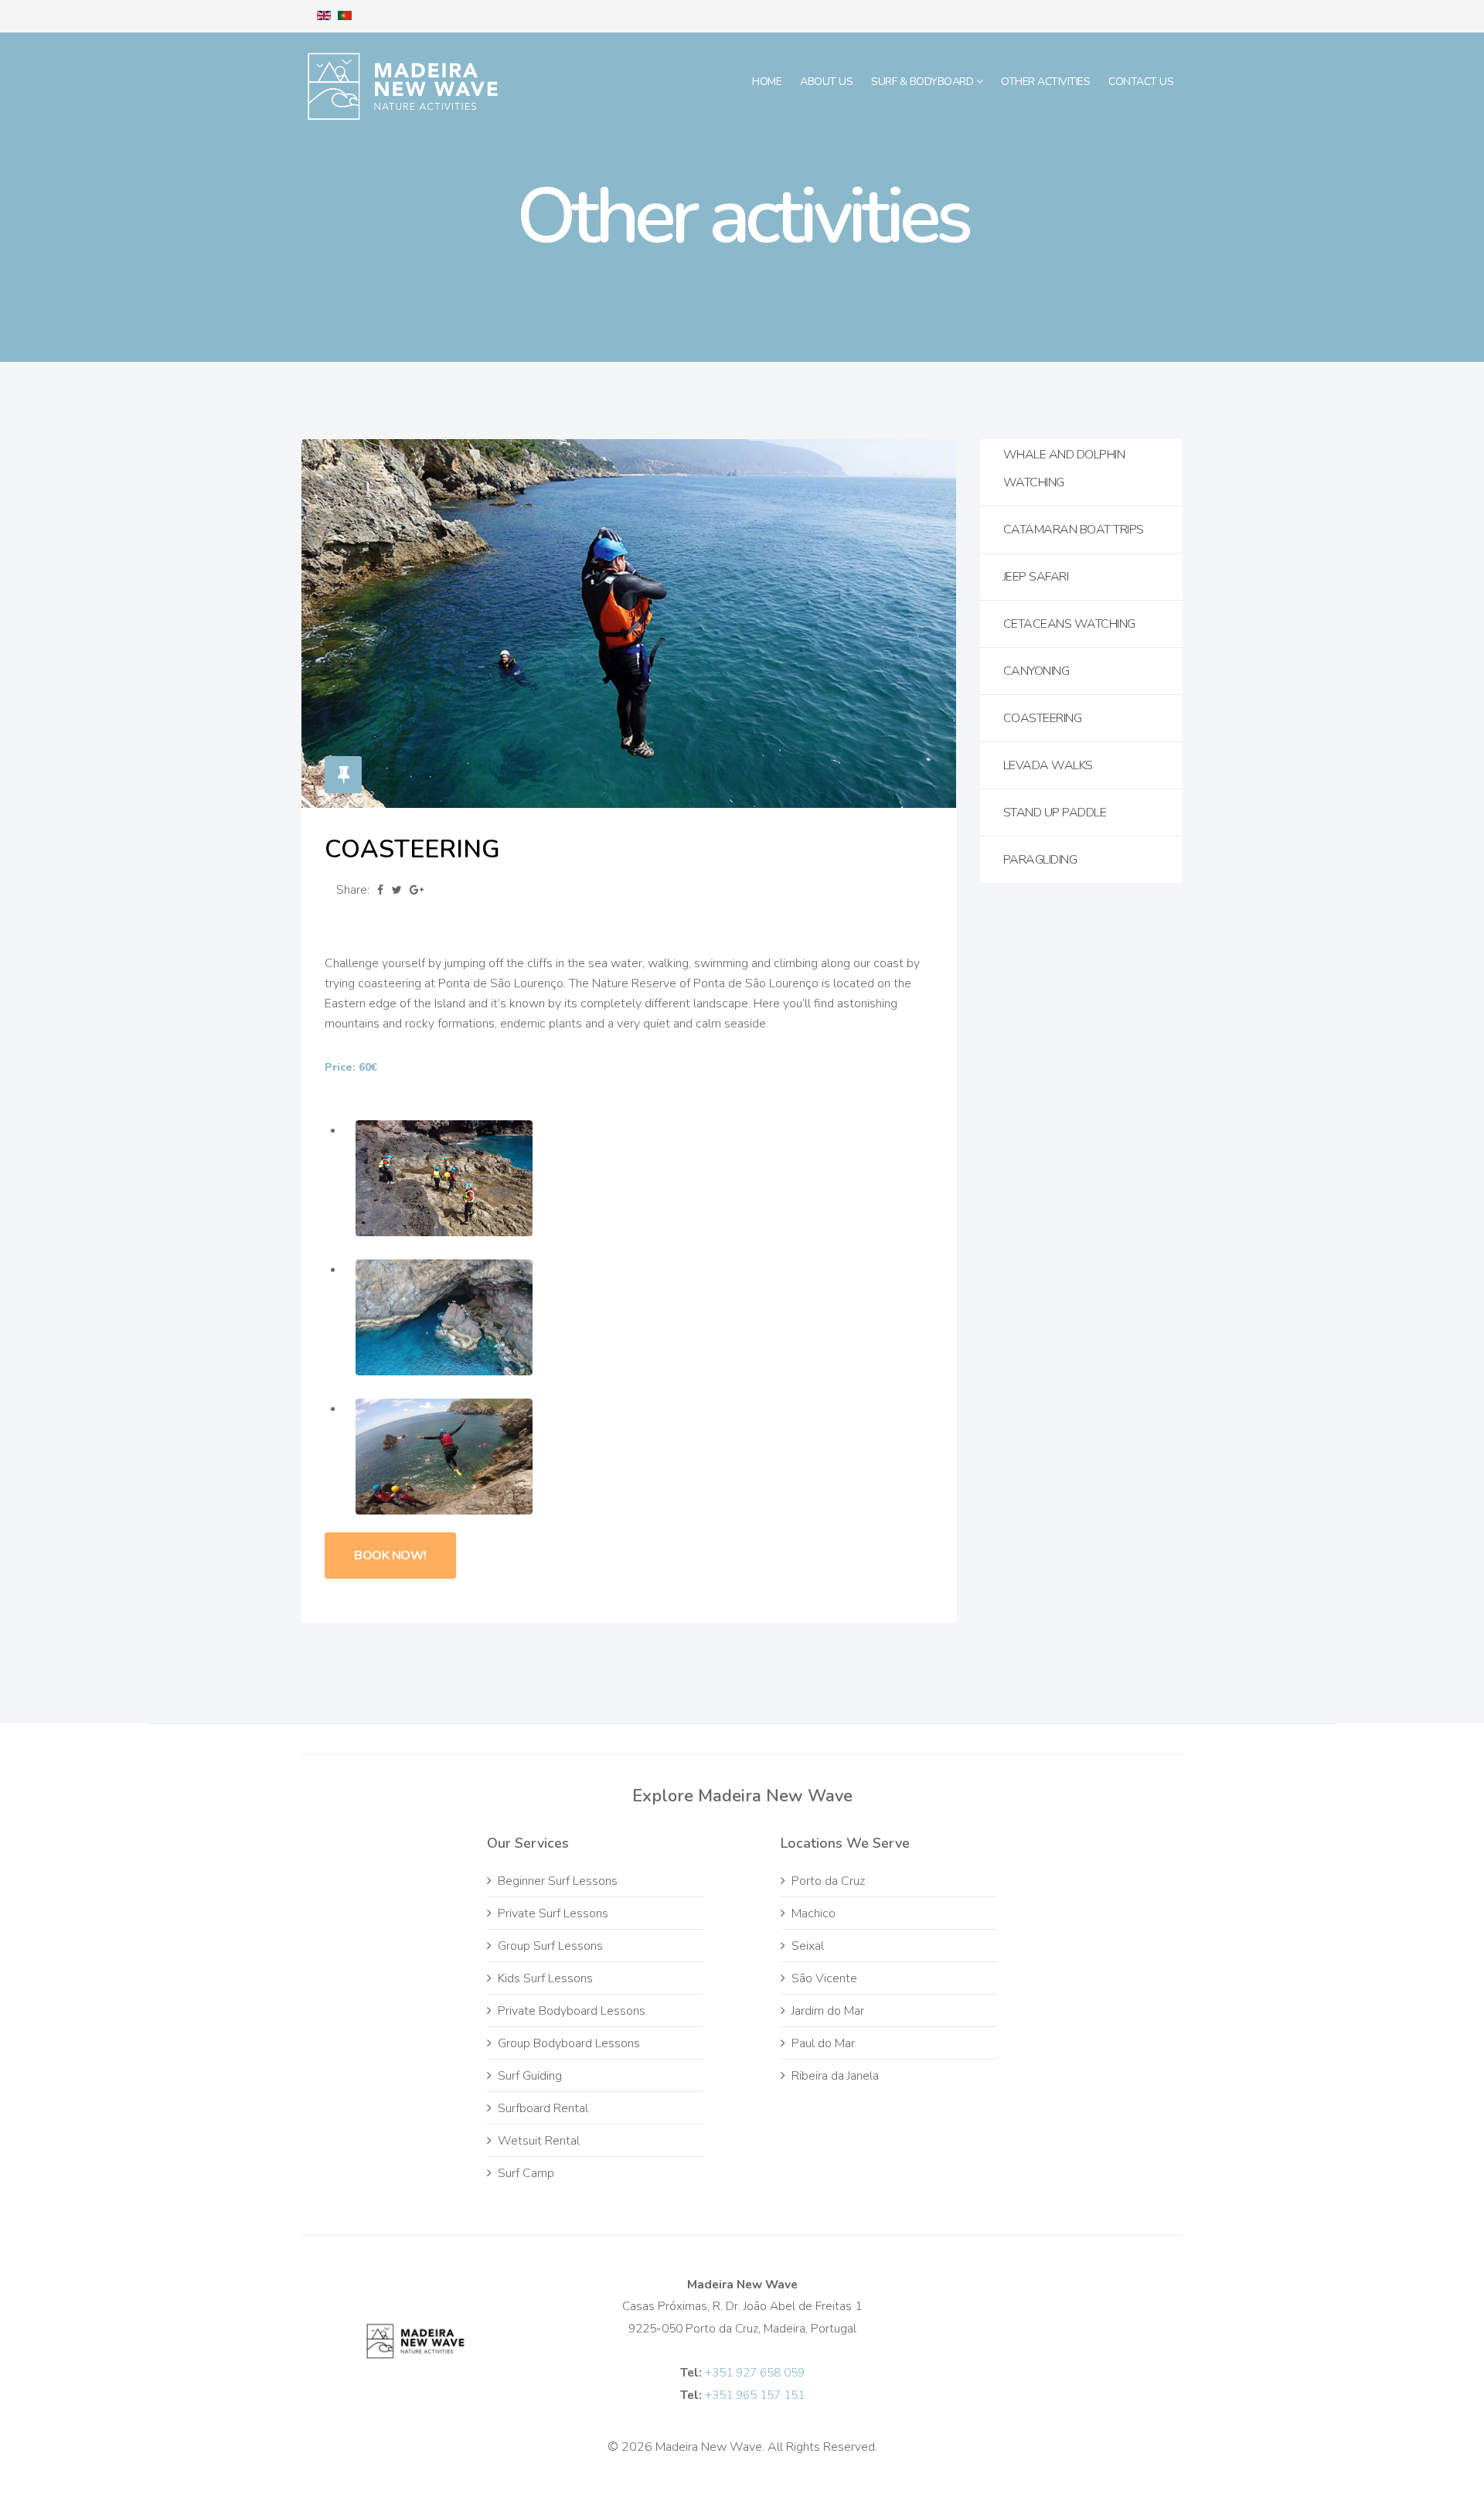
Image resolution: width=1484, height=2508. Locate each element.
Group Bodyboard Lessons (569, 2043)
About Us (826, 82)
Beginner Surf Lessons (558, 1881)
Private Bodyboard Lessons (572, 2011)
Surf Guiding (530, 2076)
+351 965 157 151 (755, 2395)
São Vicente (824, 1978)
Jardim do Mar (828, 2011)
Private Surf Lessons (553, 1913)
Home (767, 82)
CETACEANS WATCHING (1069, 624)
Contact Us (1141, 82)
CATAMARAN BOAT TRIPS (1074, 530)
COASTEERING (1043, 718)
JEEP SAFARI (1036, 577)
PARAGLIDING (1040, 860)
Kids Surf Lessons (545, 1978)
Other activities (1045, 82)
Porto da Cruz (828, 1881)
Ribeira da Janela (835, 2076)
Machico (813, 1913)
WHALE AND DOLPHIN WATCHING (1064, 469)
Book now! (390, 1556)
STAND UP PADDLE (1055, 813)
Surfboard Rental (543, 2108)
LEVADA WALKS (1048, 765)
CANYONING (1036, 671)
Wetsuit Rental (539, 2141)
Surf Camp (526, 2173)
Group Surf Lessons (550, 1946)
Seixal (808, 1946)
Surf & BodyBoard (924, 82)
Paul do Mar (823, 2043)
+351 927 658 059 (755, 2372)
